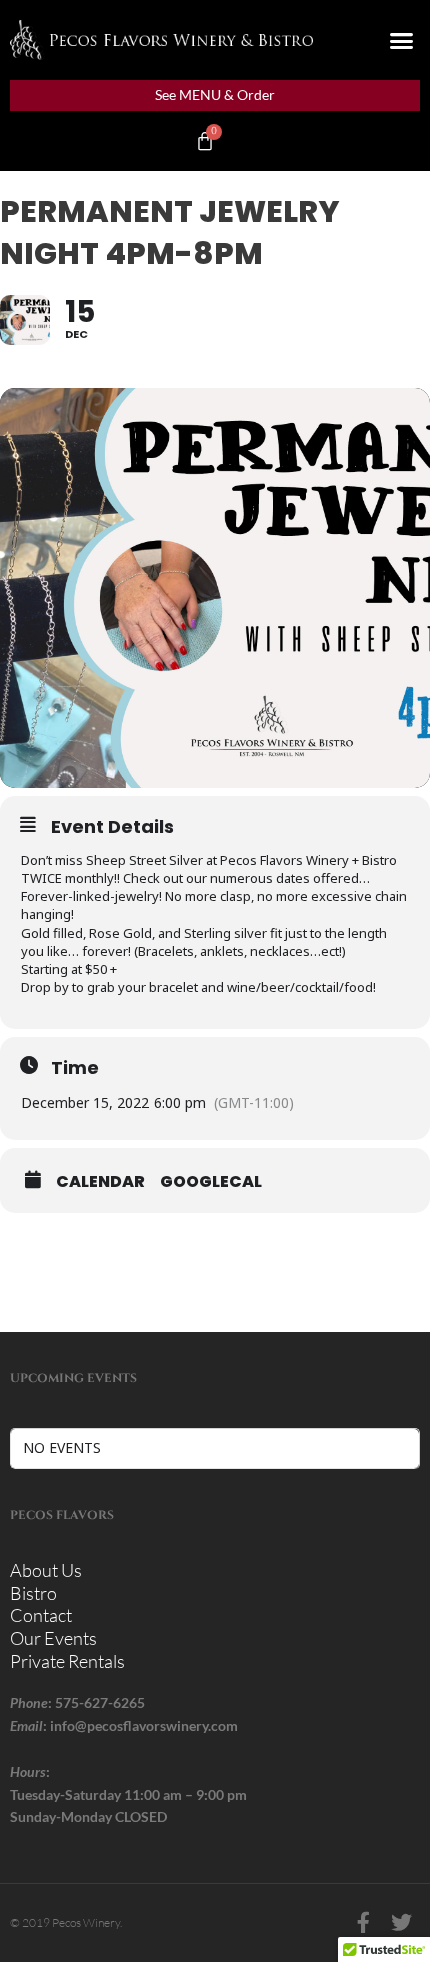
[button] (402, 40)
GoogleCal (211, 1182)
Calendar (100, 1182)
